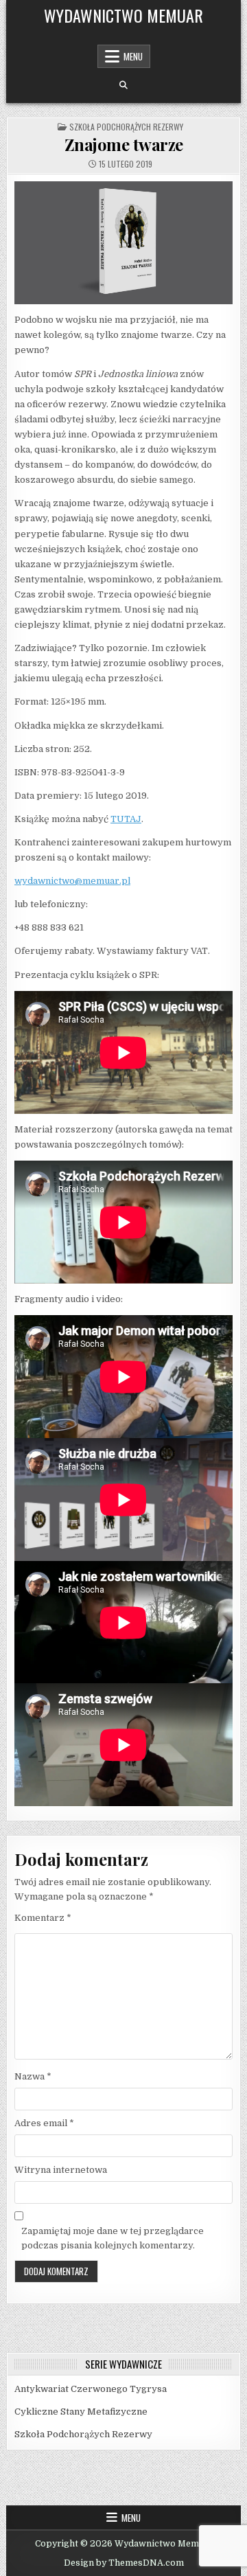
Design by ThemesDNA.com (124, 2563)
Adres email (44, 2123)
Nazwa (33, 2076)
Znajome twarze (124, 144)
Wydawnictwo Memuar (123, 15)
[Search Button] (123, 85)
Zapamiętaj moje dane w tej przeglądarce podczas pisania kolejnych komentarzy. (113, 2238)
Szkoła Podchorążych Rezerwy (126, 127)
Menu (133, 56)
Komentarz (43, 1918)
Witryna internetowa (61, 2170)
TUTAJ (126, 819)
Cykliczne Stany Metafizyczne (81, 2412)
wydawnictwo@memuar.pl (72, 881)
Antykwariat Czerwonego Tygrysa (91, 2389)
